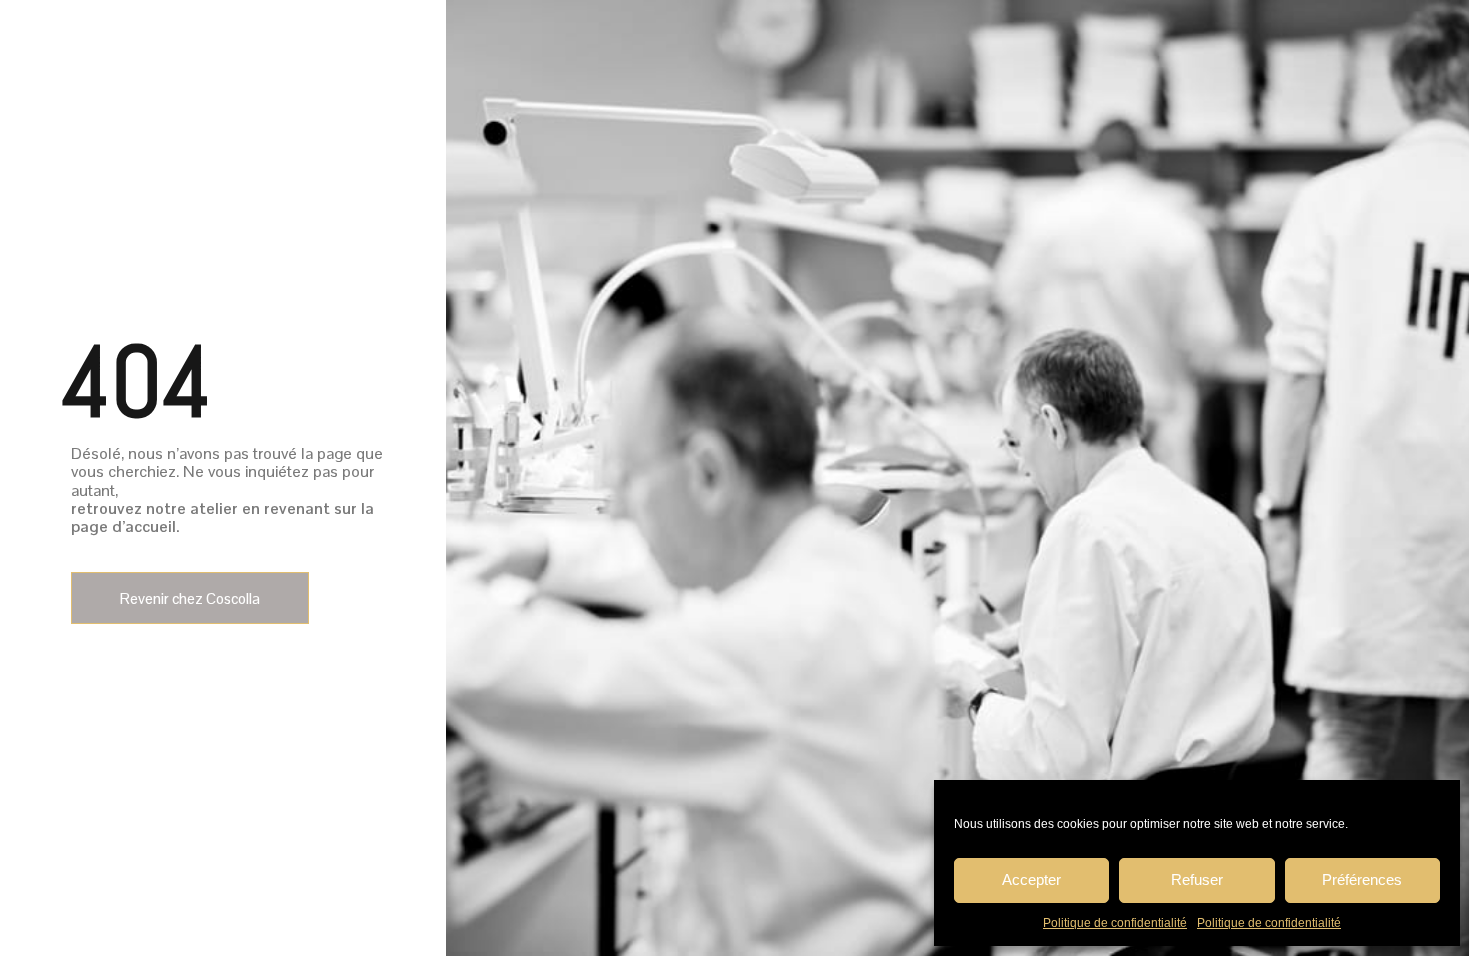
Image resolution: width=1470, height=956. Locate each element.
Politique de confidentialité (1115, 923)
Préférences (1362, 879)
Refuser (1197, 879)
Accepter (1031, 879)
